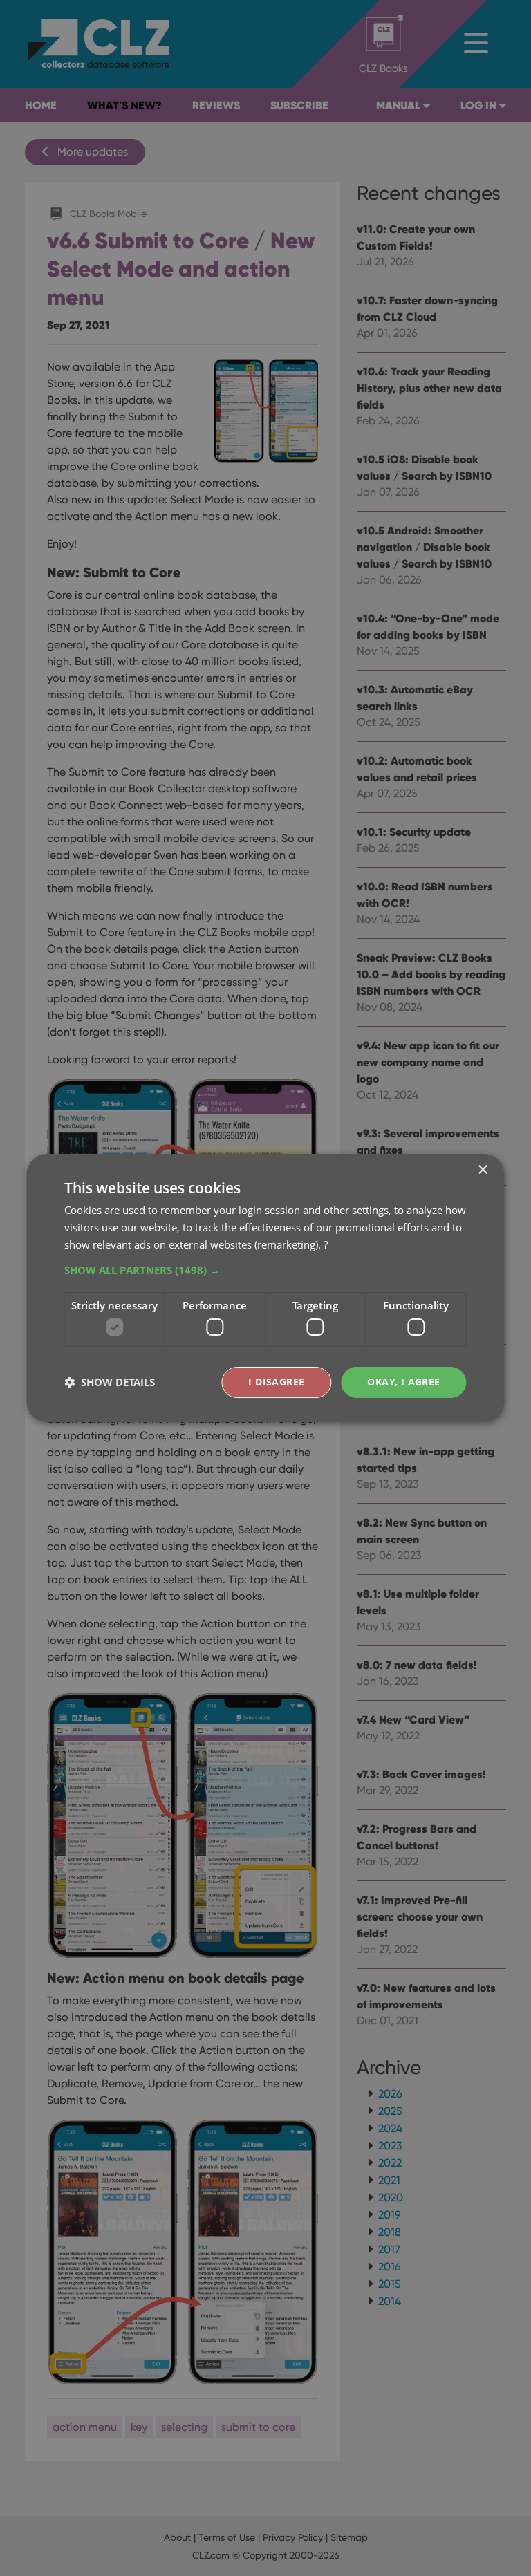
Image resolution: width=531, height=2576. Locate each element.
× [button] (482, 1170)
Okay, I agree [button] (403, 1382)
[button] (265, 1270)
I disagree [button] (276, 1382)
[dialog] (265, 1288)
